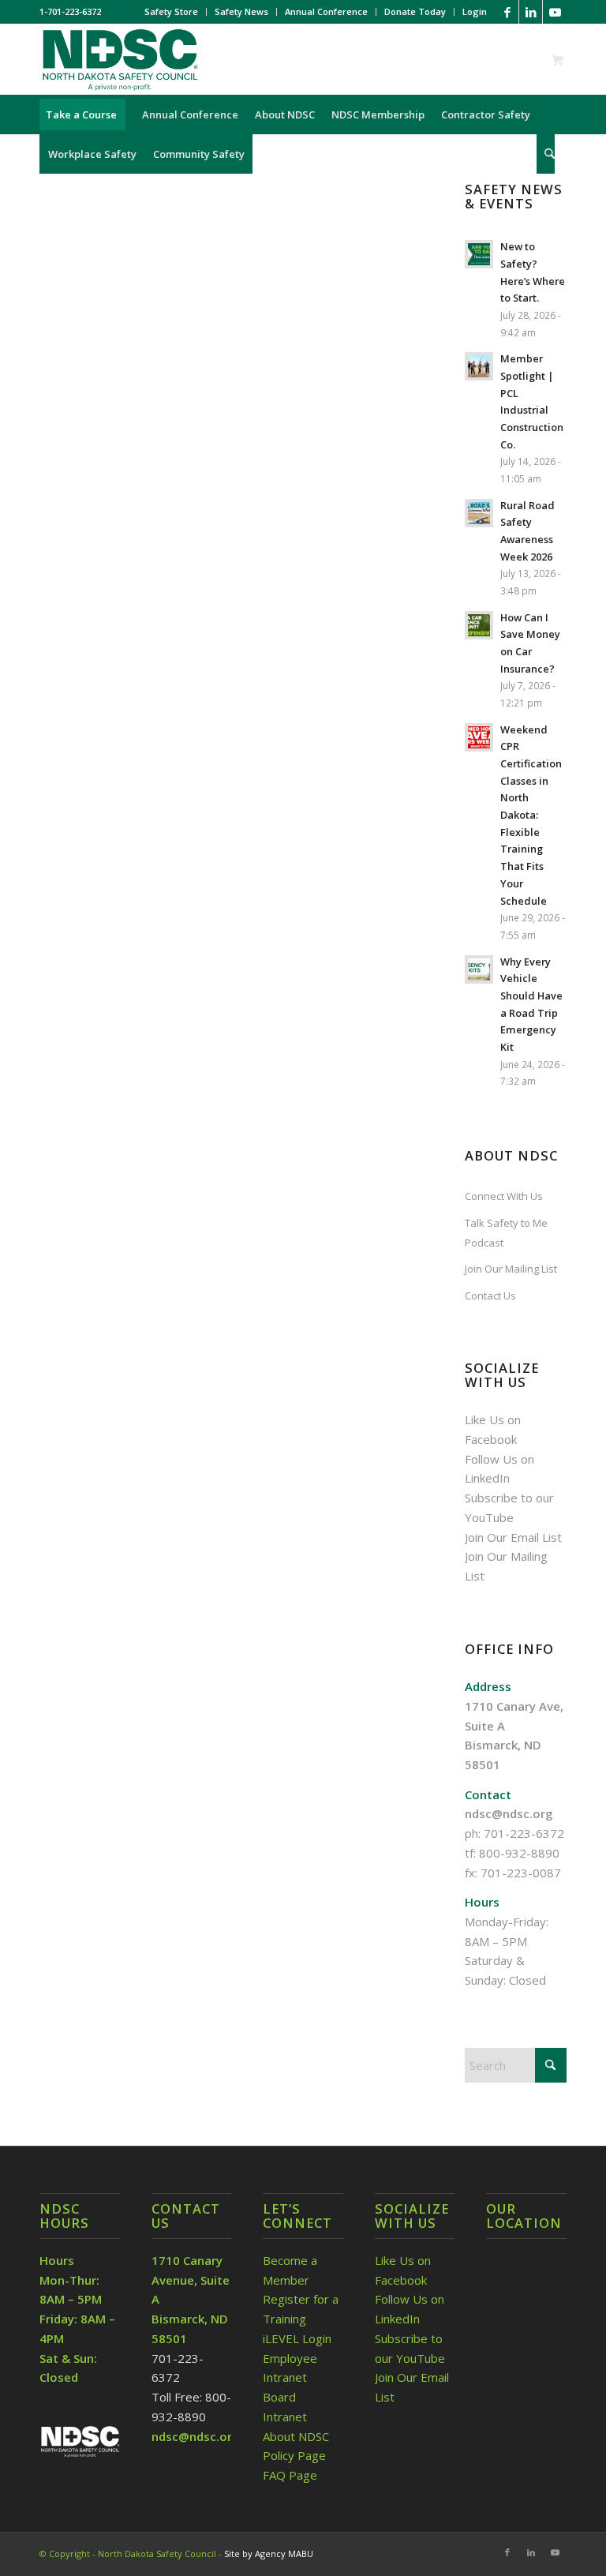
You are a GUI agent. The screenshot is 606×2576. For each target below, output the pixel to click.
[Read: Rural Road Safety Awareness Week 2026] (479, 513)
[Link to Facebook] (507, 12)
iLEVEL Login (299, 2338)
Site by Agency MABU (269, 2554)
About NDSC (296, 2436)
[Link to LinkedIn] (531, 12)
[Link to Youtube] (555, 12)
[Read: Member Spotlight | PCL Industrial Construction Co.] (479, 366)
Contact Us (490, 1295)
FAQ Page (290, 2475)
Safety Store (171, 11)
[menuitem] (172, 12)
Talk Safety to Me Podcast (506, 1233)
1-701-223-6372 (70, 11)
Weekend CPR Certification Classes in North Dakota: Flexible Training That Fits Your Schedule (531, 815)
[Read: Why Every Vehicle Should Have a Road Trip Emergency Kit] (479, 969)
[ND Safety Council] (119, 59)
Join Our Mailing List (511, 1269)
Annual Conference (326, 11)
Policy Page (294, 2455)
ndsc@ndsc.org (509, 1813)
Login (475, 11)
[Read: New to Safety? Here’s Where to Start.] (479, 254)
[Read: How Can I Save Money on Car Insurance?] (479, 625)
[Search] (546, 154)
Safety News (241, 11)
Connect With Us (504, 1196)
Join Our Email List (513, 1537)
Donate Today (415, 11)
